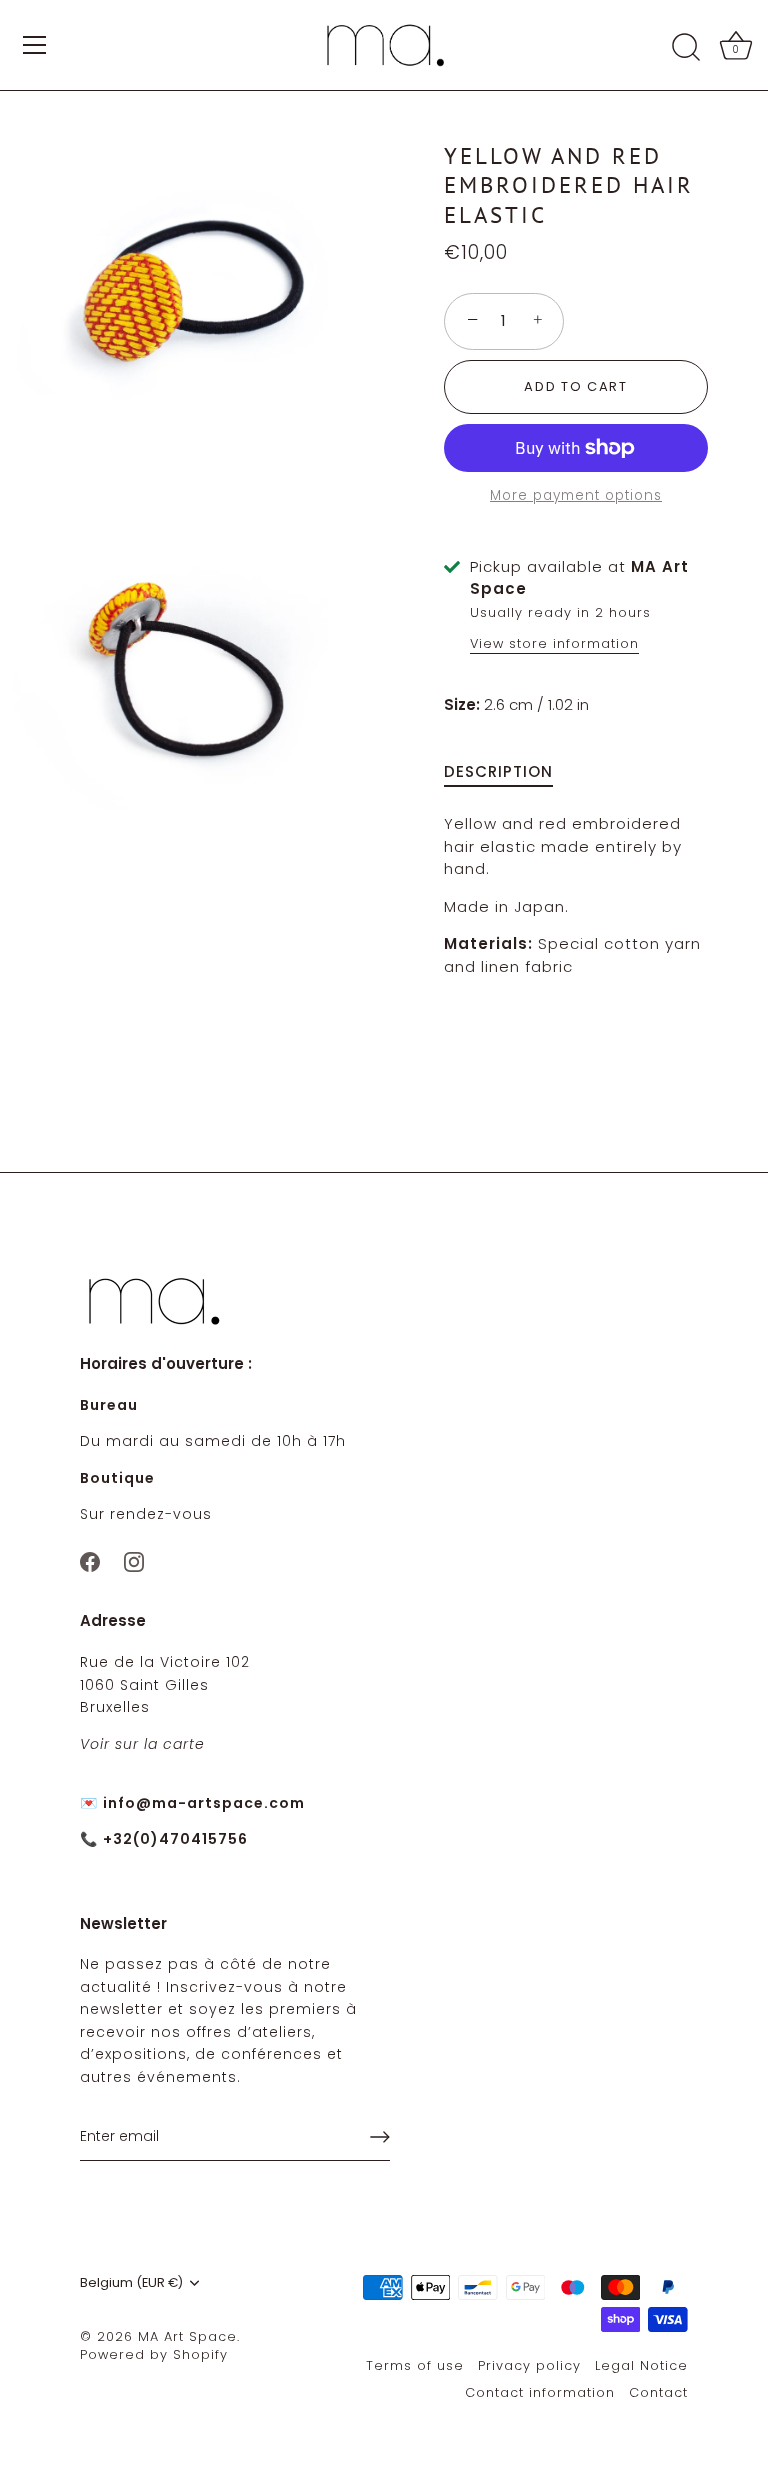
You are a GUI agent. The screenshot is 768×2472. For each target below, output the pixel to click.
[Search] (686, 48)
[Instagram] (134, 1560)
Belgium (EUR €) (131, 2283)
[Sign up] (380, 2137)
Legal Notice (641, 2365)
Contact (658, 2392)
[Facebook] (90, 1560)
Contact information (540, 2392)
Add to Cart (576, 386)
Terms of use (415, 2365)
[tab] (508, 772)
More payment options (576, 495)
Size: (462, 705)
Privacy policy (529, 2365)
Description (498, 771)
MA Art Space (187, 2336)
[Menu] (35, 45)
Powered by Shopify (154, 2354)
